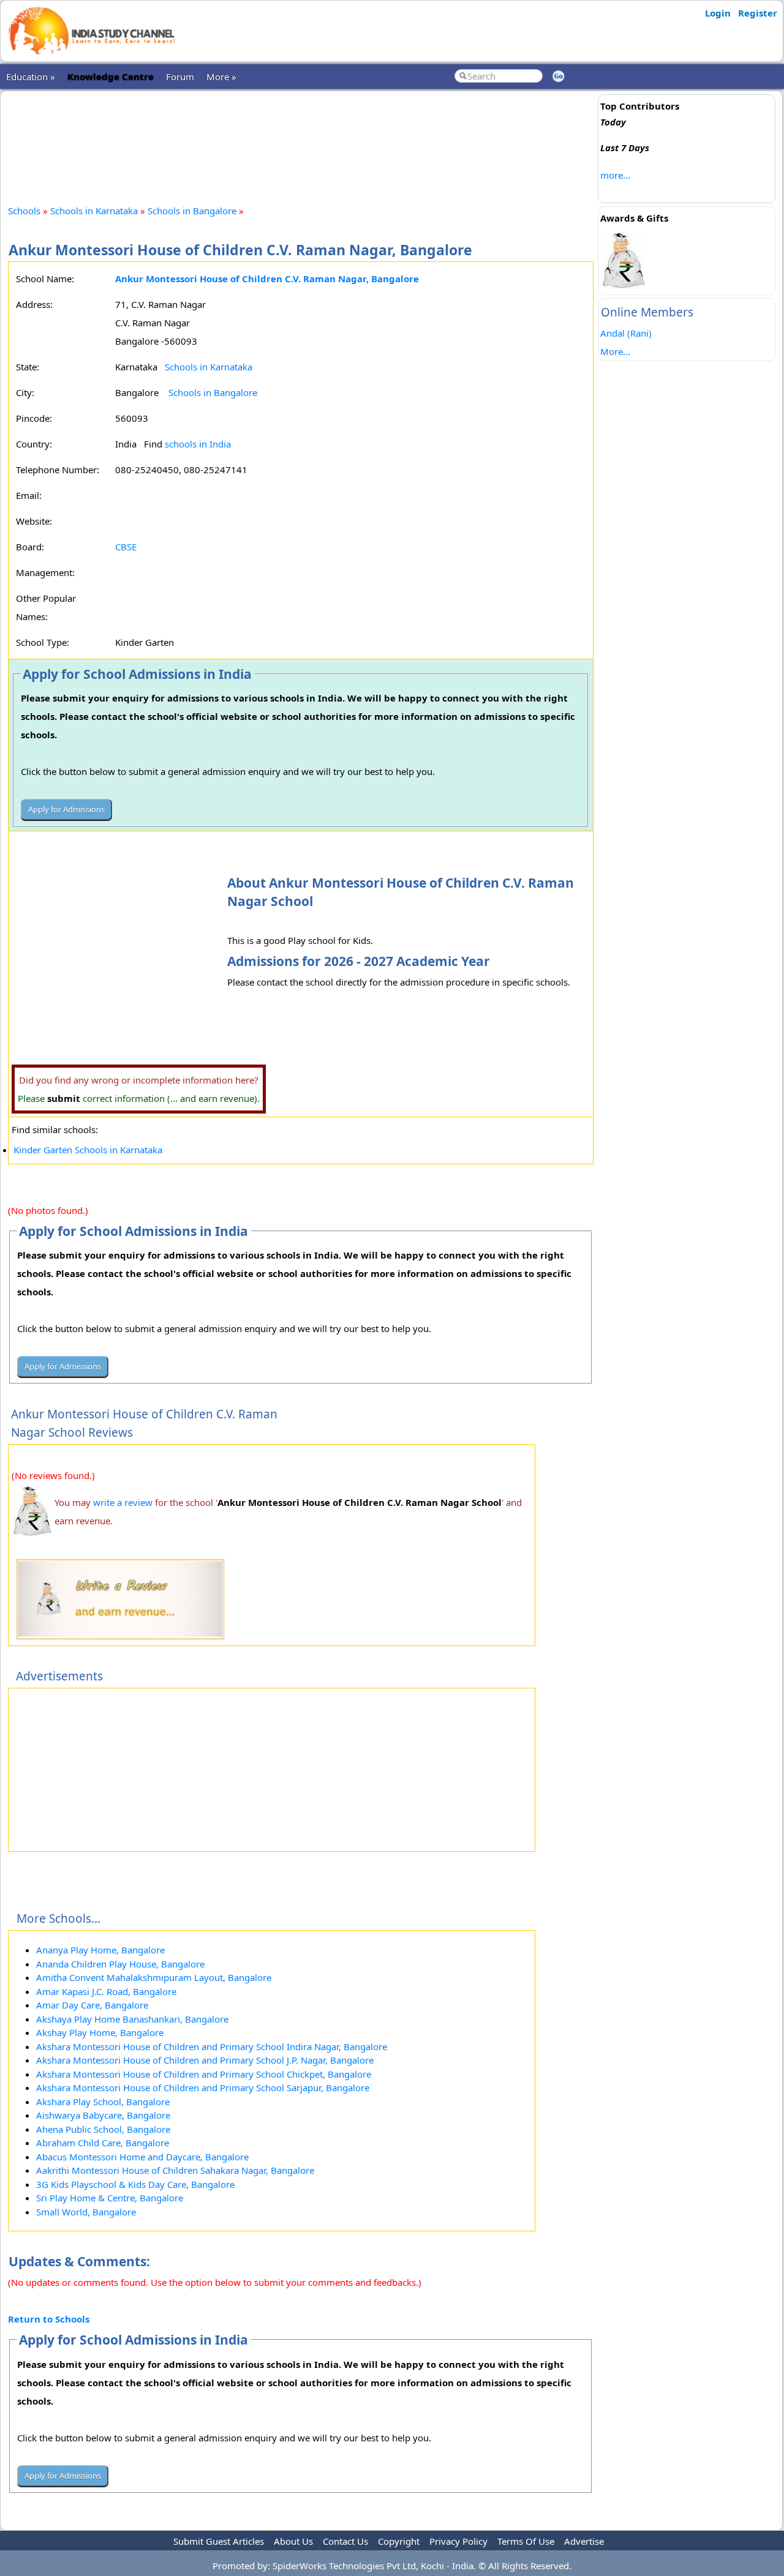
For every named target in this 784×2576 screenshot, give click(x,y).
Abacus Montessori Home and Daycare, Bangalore (142, 2157)
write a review (123, 1502)
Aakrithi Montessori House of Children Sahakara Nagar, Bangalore (175, 2170)
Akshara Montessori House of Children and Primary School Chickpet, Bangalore (204, 2074)
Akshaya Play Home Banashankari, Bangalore (132, 2019)
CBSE (126, 547)
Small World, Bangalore (86, 2212)
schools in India (198, 444)
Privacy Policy (458, 2541)
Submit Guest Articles (219, 2541)
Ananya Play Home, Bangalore (100, 1950)
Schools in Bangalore (193, 211)
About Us (293, 2541)
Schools (24, 211)
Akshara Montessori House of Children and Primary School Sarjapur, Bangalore (203, 2087)
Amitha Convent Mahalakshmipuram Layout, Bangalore (154, 1977)
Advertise (584, 2541)
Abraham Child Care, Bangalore (103, 2143)
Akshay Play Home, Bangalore (100, 2032)
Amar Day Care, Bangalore (92, 2005)
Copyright (399, 2541)
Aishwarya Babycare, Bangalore (103, 2115)
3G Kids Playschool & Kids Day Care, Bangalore (135, 2184)
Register (758, 13)
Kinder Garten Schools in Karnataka (88, 1150)
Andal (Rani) (626, 333)
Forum (180, 77)
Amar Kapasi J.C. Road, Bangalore (106, 1991)
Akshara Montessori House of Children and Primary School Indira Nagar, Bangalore (212, 2046)
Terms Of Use (526, 2541)
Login (718, 13)
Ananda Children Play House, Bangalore (120, 1964)
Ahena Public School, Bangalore (103, 2129)
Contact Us (345, 2541)
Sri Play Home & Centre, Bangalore (110, 2198)
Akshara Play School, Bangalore (103, 2102)
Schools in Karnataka (94, 211)
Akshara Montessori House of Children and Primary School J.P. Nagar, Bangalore (205, 2060)
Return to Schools (49, 2319)
